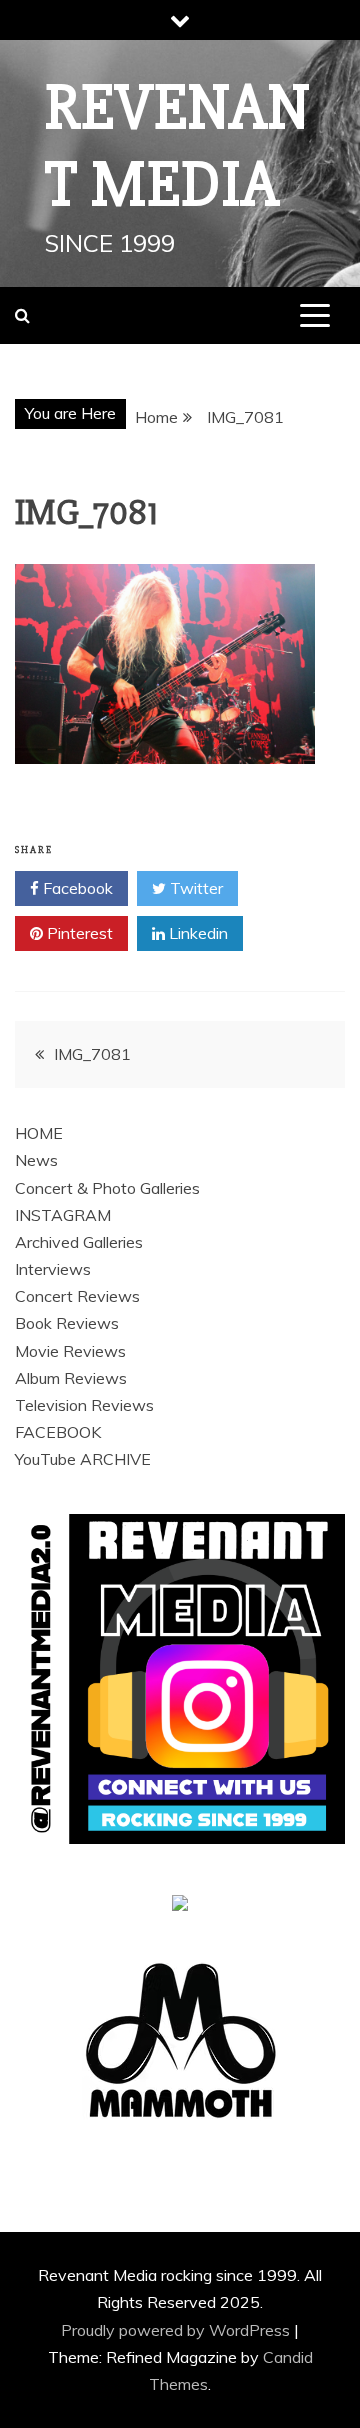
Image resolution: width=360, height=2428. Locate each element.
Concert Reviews (77, 1296)
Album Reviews (71, 1378)
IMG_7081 (92, 1054)
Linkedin (196, 933)
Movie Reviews (70, 1351)
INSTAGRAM (63, 1215)
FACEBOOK (58, 1432)
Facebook (76, 888)
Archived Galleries (79, 1242)
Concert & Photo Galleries (107, 1188)
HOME (39, 1133)
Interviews (53, 1269)
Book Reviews (67, 1323)
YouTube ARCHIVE (83, 1459)
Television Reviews (84, 1405)
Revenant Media (178, 146)
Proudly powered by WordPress (177, 2330)
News (36, 1160)
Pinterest (78, 933)
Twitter (194, 888)
